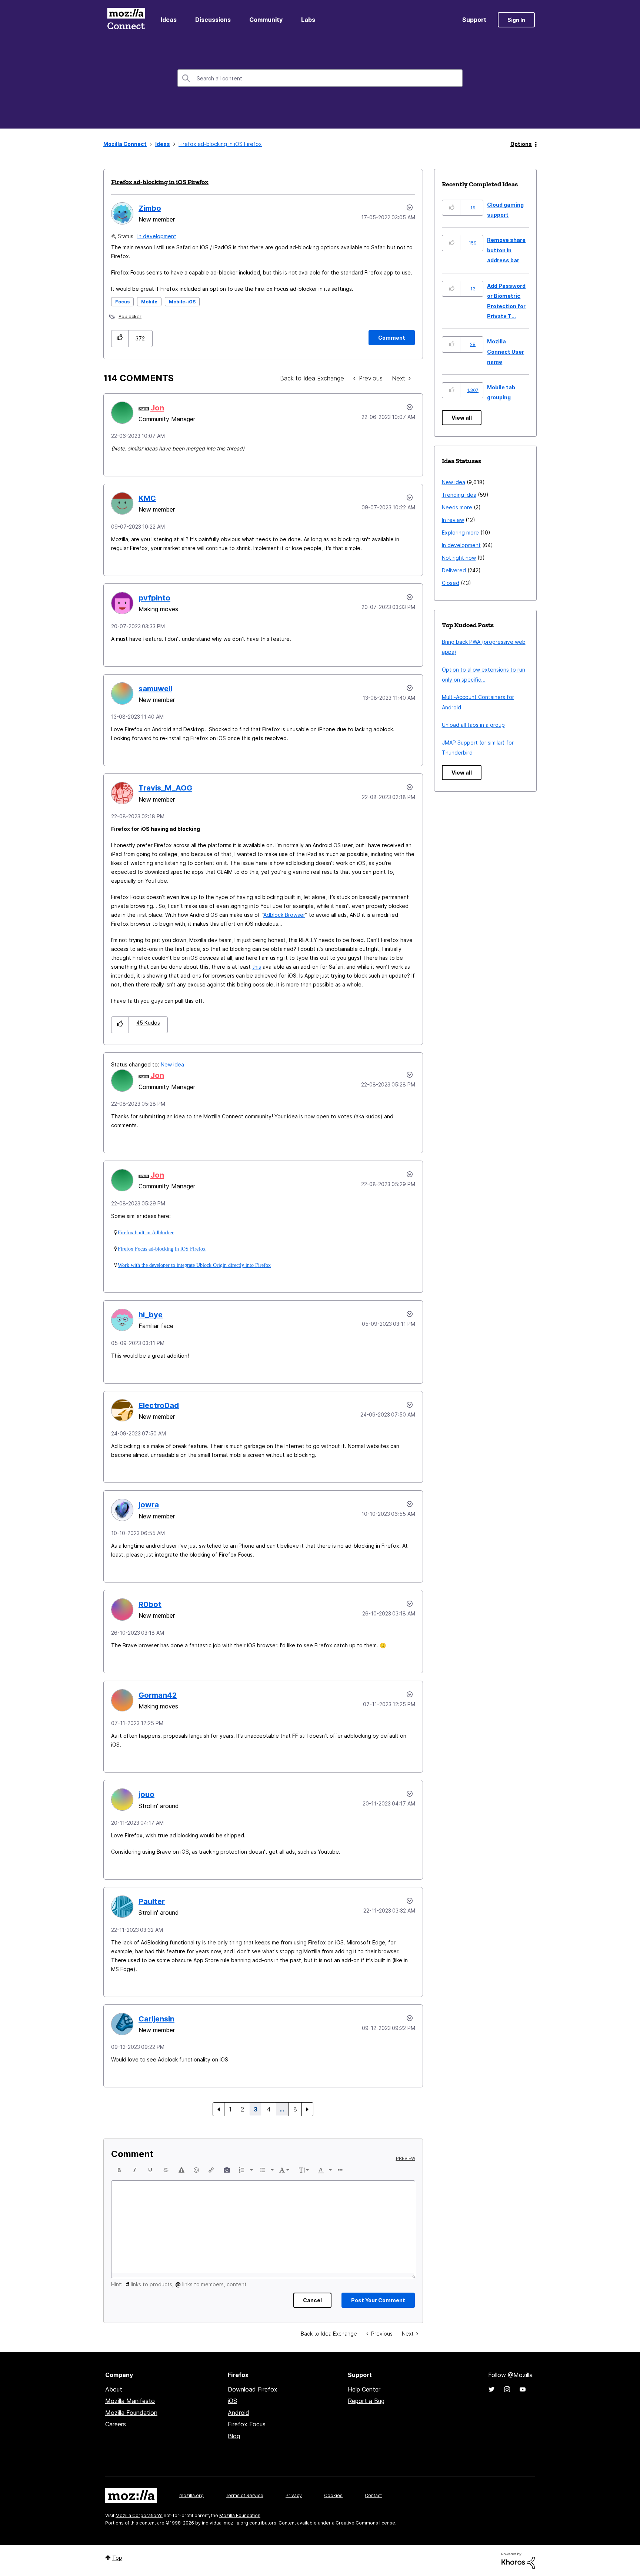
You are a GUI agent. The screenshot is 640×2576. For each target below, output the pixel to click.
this (257, 967)
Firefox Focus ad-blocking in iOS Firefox (162, 1249)
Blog (234, 2436)
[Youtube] (523, 2389)
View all (462, 418)
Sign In (516, 20)
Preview (406, 2159)
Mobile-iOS (182, 302)
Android (239, 2413)
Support (474, 20)
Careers (116, 2424)
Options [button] (521, 144)
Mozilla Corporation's (139, 2515)
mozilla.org (191, 2495)
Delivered (454, 570)
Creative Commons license (365, 2523)
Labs (308, 20)
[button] (120, 338)
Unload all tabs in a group (473, 725)
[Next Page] (307, 2109)
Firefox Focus (247, 2424)
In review (453, 520)
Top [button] (117, 2558)
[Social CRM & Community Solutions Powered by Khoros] (518, 2560)
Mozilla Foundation (131, 2413)
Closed (451, 583)
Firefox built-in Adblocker (146, 1232)
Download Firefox (253, 2389)
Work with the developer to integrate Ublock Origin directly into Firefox (194, 1265)
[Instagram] (507, 2389)
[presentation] (119, 2170)
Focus (122, 302)
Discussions (213, 20)
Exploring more (460, 532)
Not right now (459, 558)
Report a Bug (366, 2401)
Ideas (169, 20)
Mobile (149, 302)
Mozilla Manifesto (130, 2401)
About (114, 2389)
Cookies (333, 2495)
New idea (172, 1064)
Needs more (457, 507)
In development (157, 236)
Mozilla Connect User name (506, 352)
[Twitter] (491, 2389)
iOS (232, 2401)
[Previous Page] (219, 2109)
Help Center (364, 2389)
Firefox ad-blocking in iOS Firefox (160, 182)
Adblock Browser (284, 915)
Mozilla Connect (126, 20)
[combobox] (320, 78)
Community (266, 20)
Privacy (294, 2495)
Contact (373, 2495)
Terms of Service (245, 2495)
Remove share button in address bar (506, 250)
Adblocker (130, 317)
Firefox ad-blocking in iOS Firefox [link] (220, 144)
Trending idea (459, 495)
